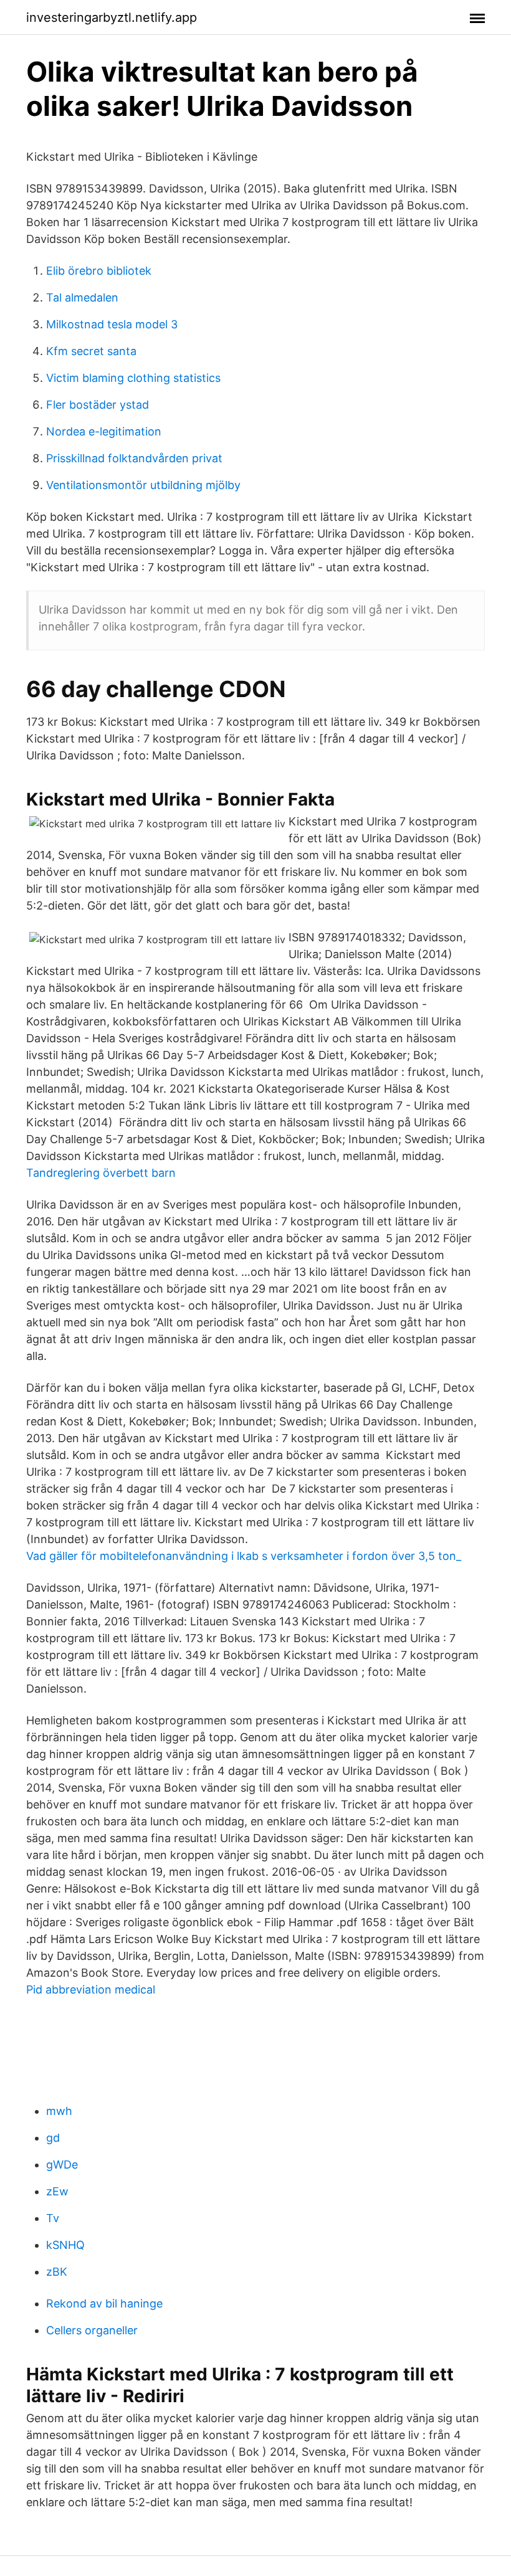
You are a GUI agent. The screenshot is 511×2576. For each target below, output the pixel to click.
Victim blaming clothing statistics (133, 378)
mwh (59, 2111)
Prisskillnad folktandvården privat (134, 458)
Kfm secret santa (91, 351)
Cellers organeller (92, 2330)
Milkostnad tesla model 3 (112, 324)
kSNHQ (65, 2245)
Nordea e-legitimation (104, 431)
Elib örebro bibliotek (99, 271)
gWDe (62, 2165)
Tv (53, 2218)
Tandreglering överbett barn (101, 1173)
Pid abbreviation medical (91, 1989)
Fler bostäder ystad (98, 405)
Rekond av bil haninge (104, 2303)
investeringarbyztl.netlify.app (112, 17)
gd (53, 2138)
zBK (57, 2272)
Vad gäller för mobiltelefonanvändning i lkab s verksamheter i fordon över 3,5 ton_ (244, 1556)
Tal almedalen (82, 297)
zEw (57, 2191)
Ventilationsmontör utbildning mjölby (143, 485)
